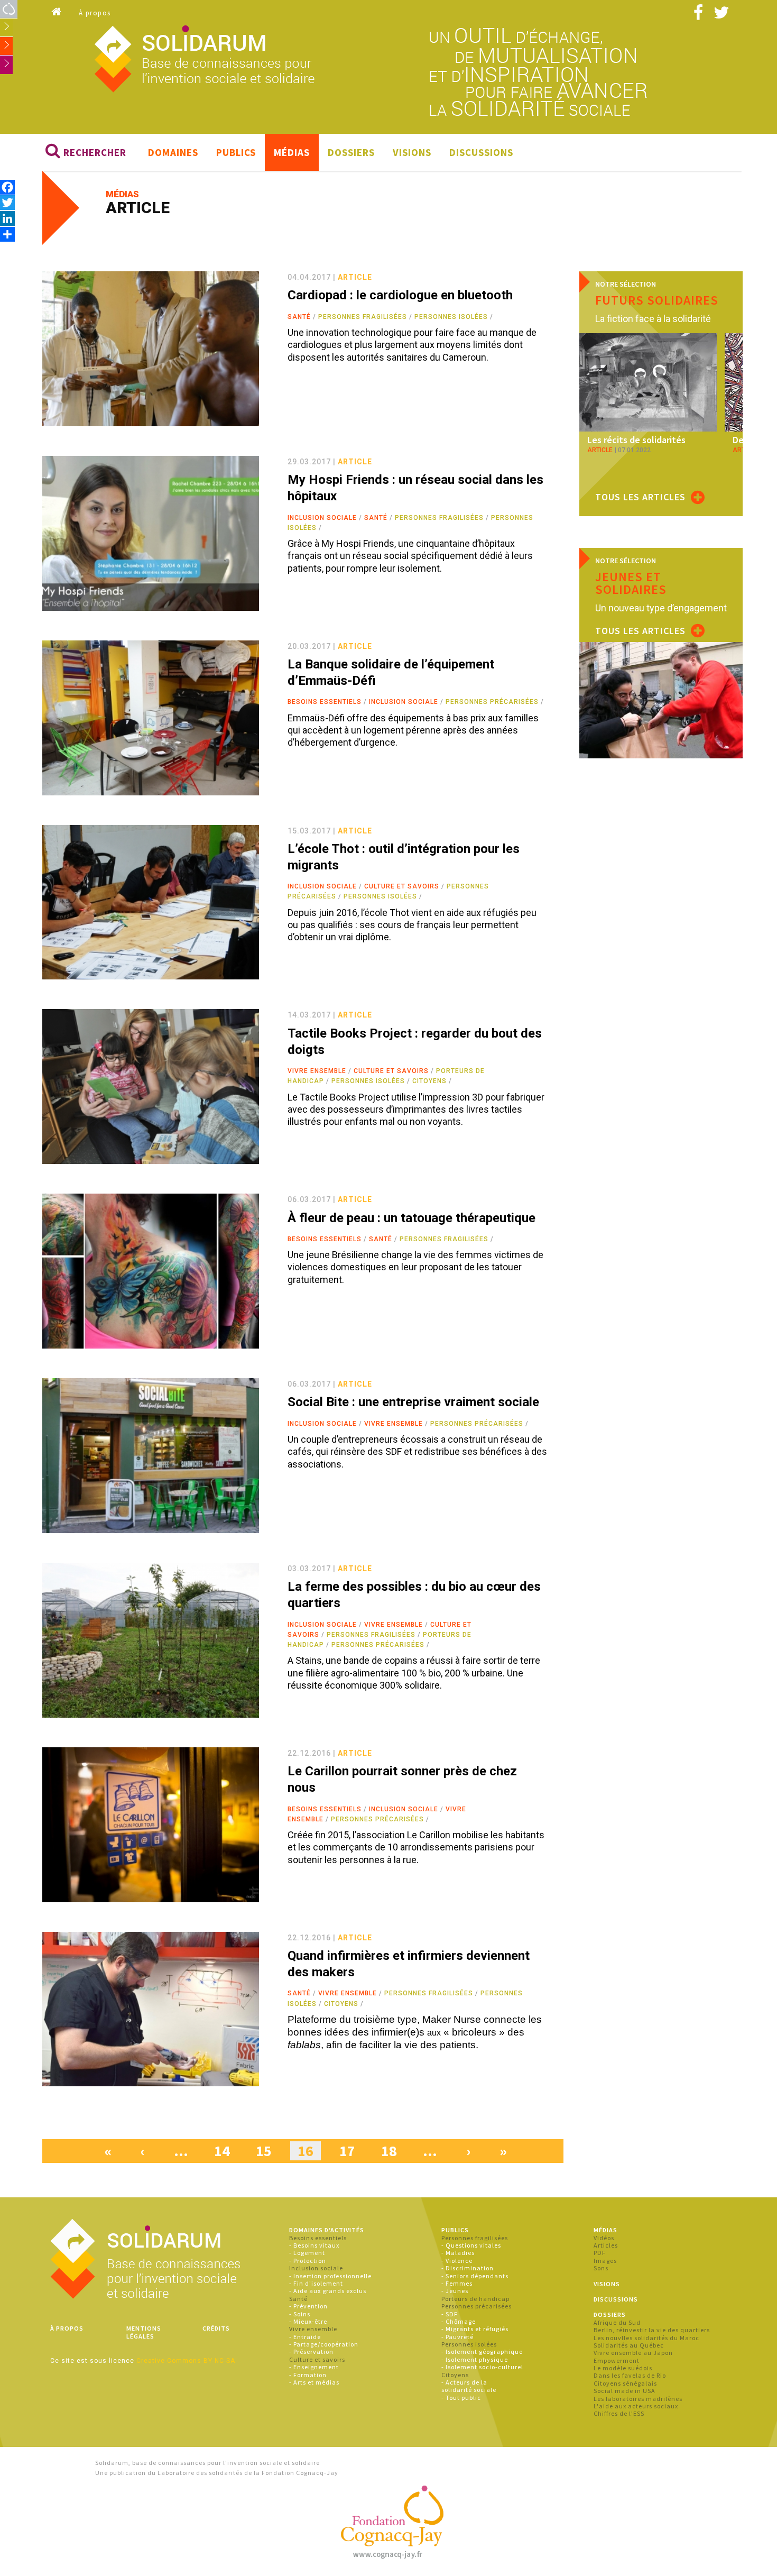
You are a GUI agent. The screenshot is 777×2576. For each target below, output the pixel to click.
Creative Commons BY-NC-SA (186, 2361)
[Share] (7, 234)
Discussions (481, 152)
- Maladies (458, 2253)
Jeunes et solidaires (631, 583)
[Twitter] (7, 202)
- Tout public (461, 2398)
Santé (299, 317)
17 (347, 2151)
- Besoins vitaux (314, 2245)
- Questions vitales (471, 2245)
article (355, 277)
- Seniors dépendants (475, 2276)
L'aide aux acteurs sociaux (636, 2406)
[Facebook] (7, 187)
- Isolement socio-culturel (482, 2367)
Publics (236, 152)
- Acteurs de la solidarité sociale (469, 2386)
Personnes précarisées (492, 702)
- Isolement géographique (482, 2352)
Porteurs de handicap (475, 2299)
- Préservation (311, 2352)
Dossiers (351, 152)
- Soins (300, 2314)
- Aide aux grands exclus (328, 2291)
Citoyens (429, 1081)
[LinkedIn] (7, 218)
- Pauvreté (457, 2337)
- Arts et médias (314, 2382)
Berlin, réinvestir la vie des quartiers (652, 2330)
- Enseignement (314, 2367)
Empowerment (617, 2360)
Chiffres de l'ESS (619, 2413)
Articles (606, 2245)
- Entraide (305, 2337)
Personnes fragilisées (363, 317)
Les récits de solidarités (636, 440)
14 (222, 2151)
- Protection (308, 2261)
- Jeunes (455, 2291)
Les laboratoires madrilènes (638, 2399)
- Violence (457, 2261)
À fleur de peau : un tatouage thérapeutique (411, 1218)
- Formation (308, 2375)
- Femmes (457, 2283)
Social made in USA (625, 2391)
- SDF (450, 2314)
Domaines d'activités (327, 2230)
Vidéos (604, 2238)
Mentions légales (144, 2332)
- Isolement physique (475, 2359)
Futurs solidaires (657, 300)
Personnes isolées (451, 317)
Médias (292, 152)
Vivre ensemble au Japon (633, 2353)
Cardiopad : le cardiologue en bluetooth (400, 295)
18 (389, 2151)
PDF (600, 2253)
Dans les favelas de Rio (630, 2375)
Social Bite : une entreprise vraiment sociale (413, 1402)
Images (605, 2261)
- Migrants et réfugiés (475, 2329)
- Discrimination (468, 2268)
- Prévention (308, 2306)
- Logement (307, 2253)
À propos (95, 13)
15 (264, 2151)
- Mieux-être (308, 2321)
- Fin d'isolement (316, 2283)
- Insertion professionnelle (330, 2276)
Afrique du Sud (617, 2322)
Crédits (216, 2328)
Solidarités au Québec (629, 2345)
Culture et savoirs (402, 886)
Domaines (173, 152)
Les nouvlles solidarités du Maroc (646, 2338)
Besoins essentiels (325, 702)
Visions (412, 152)
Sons (601, 2268)
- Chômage (459, 2321)
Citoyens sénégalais (625, 2383)
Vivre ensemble (317, 1071)
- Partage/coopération (324, 2344)
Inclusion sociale (322, 518)
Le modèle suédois (623, 2368)
